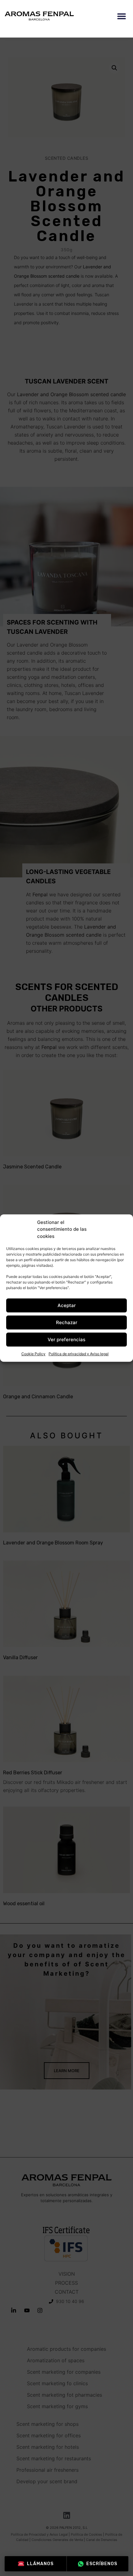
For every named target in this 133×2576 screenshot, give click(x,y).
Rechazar (67, 1322)
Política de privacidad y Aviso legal (79, 1354)
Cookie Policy (33, 1354)
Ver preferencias (66, 1340)
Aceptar (67, 1305)
